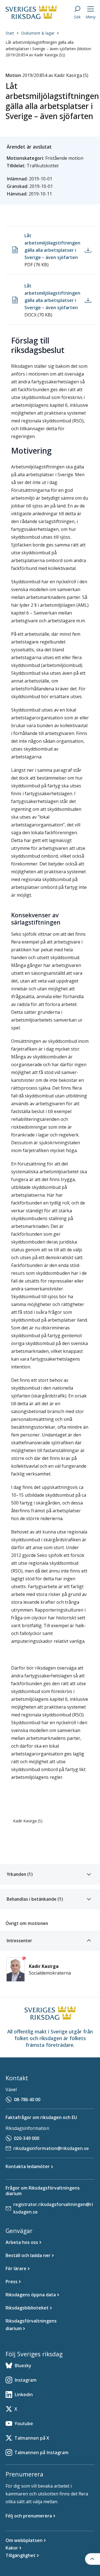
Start (10, 33)
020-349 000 (27, 2138)
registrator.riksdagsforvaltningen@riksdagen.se (53, 2208)
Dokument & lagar (38, 33)
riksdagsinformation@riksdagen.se (51, 2148)
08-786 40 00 (27, 2099)
